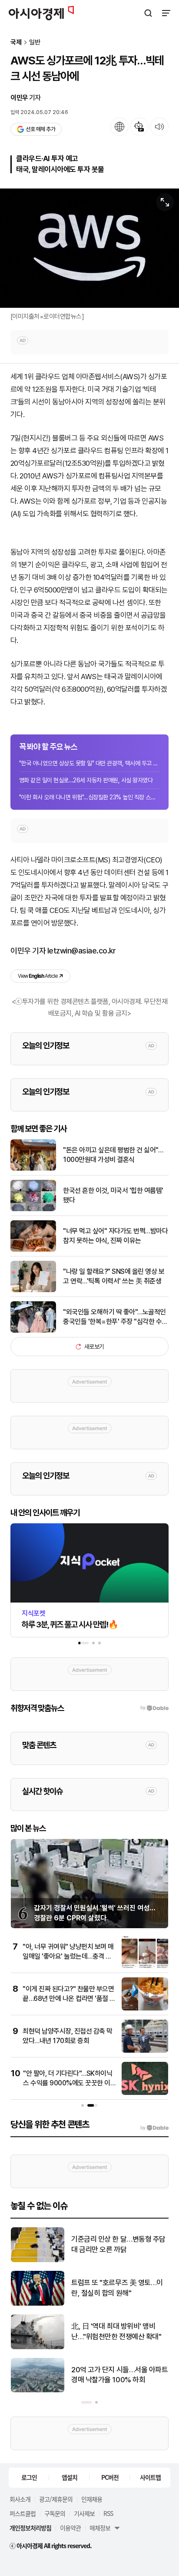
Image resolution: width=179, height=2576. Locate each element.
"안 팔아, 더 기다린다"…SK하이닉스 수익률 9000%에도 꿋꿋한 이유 (68, 2083)
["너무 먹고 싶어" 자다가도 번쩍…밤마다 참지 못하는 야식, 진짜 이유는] (33, 1250)
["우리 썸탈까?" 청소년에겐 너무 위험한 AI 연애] (38, 2390)
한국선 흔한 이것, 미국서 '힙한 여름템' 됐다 (113, 1195)
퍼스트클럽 (23, 2513)
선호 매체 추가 (40, 129)
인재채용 (92, 2499)
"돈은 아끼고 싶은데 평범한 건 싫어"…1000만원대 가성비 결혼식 (113, 1155)
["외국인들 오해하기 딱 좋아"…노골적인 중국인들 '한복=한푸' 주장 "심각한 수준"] (33, 1331)
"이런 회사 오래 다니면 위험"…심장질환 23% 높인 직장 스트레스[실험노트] (89, 797)
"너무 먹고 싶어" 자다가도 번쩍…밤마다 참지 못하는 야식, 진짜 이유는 (115, 1236)
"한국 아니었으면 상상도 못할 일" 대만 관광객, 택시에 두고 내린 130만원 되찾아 (89, 763)
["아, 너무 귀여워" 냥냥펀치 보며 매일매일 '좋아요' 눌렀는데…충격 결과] (145, 1966)
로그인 (29, 2477)
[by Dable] (154, 2128)
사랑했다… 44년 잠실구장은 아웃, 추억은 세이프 (116, 2331)
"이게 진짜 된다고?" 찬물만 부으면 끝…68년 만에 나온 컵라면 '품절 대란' (69, 1999)
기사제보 (84, 2513)
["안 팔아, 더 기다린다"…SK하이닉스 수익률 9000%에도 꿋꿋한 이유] (145, 2093)
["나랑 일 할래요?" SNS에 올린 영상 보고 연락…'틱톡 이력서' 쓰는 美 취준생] (33, 1290)
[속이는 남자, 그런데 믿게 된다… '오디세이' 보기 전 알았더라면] (38, 2260)
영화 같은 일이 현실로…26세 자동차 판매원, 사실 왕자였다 (86, 780)
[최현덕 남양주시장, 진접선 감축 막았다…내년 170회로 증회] (145, 2051)
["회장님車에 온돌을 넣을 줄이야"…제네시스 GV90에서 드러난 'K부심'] (38, 2304)
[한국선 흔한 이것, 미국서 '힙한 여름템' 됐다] (33, 1209)
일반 (35, 42)
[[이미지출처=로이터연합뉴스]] (89, 248)
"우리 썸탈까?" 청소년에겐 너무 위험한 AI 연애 (116, 2375)
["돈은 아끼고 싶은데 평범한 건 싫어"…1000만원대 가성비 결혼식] (33, 1169)
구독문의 (55, 2513)
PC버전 (110, 2477)
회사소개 (20, 2499)
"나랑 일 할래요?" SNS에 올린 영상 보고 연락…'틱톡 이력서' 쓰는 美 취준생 (114, 1276)
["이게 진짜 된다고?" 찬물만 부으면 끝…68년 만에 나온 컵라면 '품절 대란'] (145, 2009)
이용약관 (70, 2528)
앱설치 (70, 2477)
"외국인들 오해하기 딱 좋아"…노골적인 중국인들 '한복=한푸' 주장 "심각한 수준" (114, 1317)
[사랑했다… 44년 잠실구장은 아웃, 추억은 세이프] (38, 2347)
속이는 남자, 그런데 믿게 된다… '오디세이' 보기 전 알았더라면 (116, 2244)
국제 (16, 42)
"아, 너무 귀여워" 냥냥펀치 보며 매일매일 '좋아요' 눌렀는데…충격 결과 (68, 1956)
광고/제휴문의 (56, 2499)
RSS (108, 2513)
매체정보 (100, 2528)
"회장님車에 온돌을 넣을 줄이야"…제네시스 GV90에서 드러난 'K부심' (118, 2288)
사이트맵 (150, 2477)
